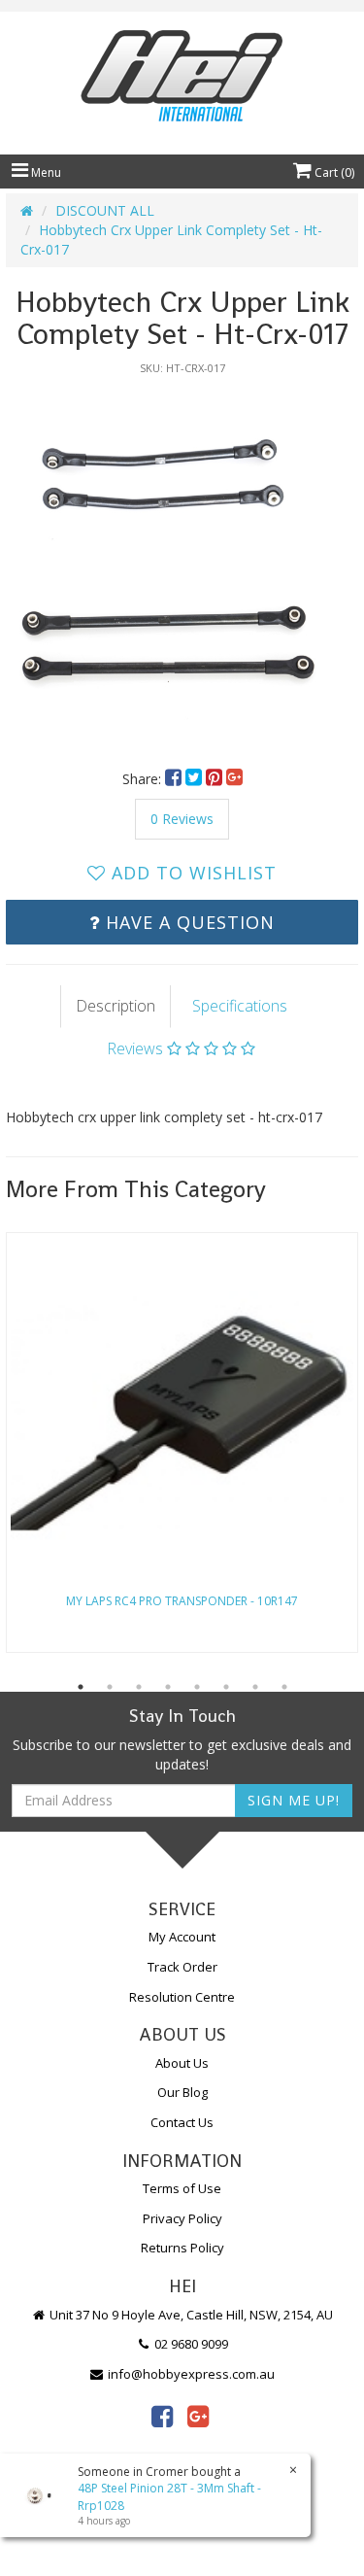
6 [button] (226, 1687)
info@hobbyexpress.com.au (190, 2374)
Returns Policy (182, 2248)
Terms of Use (182, 2188)
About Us (182, 2063)
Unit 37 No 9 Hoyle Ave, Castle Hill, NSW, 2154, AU (190, 2315)
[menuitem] (175, 779)
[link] (162, 2416)
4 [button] (168, 1687)
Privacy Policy (182, 2218)
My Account (182, 1937)
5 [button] (197, 1687)
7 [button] (255, 1687)
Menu (45, 172)
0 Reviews (182, 819)
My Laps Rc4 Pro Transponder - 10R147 (182, 1601)
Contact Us (182, 2122)
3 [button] (139, 1687)
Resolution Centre (182, 1997)
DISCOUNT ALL (105, 210)
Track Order (182, 1967)
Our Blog (182, 2092)
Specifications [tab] (240, 1006)
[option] (182, 562)
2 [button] (110, 1687)
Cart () (333, 172)
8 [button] (284, 1687)
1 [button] (81, 1687)
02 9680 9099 (190, 2344)
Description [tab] (116, 1006)
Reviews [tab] (137, 1048)
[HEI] (182, 78)
